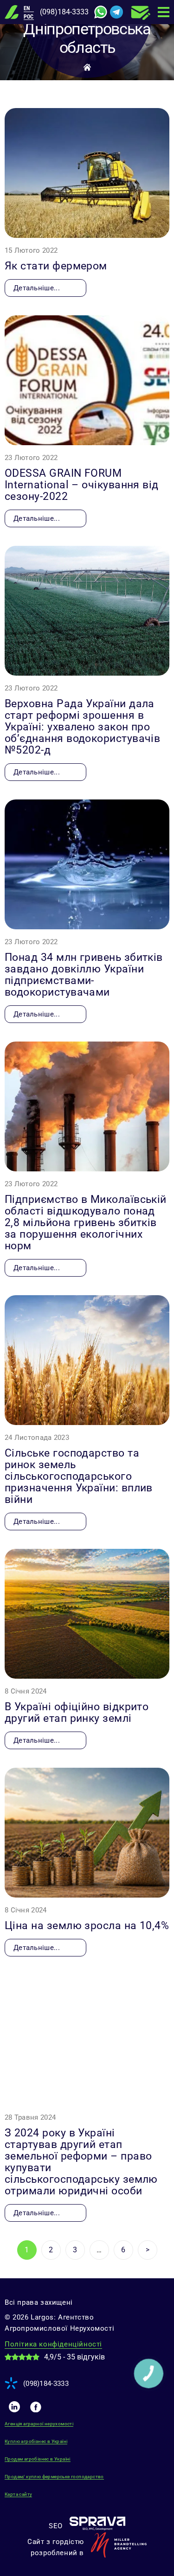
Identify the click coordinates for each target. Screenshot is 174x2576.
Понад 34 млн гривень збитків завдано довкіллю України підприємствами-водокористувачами (84, 975)
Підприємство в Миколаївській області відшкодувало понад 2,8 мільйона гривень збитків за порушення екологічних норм (86, 1223)
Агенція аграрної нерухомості (39, 2424)
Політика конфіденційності (53, 2344)
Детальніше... (37, 288)
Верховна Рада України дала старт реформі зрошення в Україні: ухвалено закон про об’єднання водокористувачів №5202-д (82, 727)
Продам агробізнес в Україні (38, 2459)
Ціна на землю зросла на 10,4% (87, 1926)
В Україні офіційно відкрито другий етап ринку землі (77, 1713)
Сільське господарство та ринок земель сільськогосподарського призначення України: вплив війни (79, 1476)
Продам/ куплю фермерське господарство (54, 2477)
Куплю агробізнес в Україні (36, 2441)
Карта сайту (18, 2494)
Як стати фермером (56, 266)
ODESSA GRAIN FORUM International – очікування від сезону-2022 (82, 485)
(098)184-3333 (64, 12)
